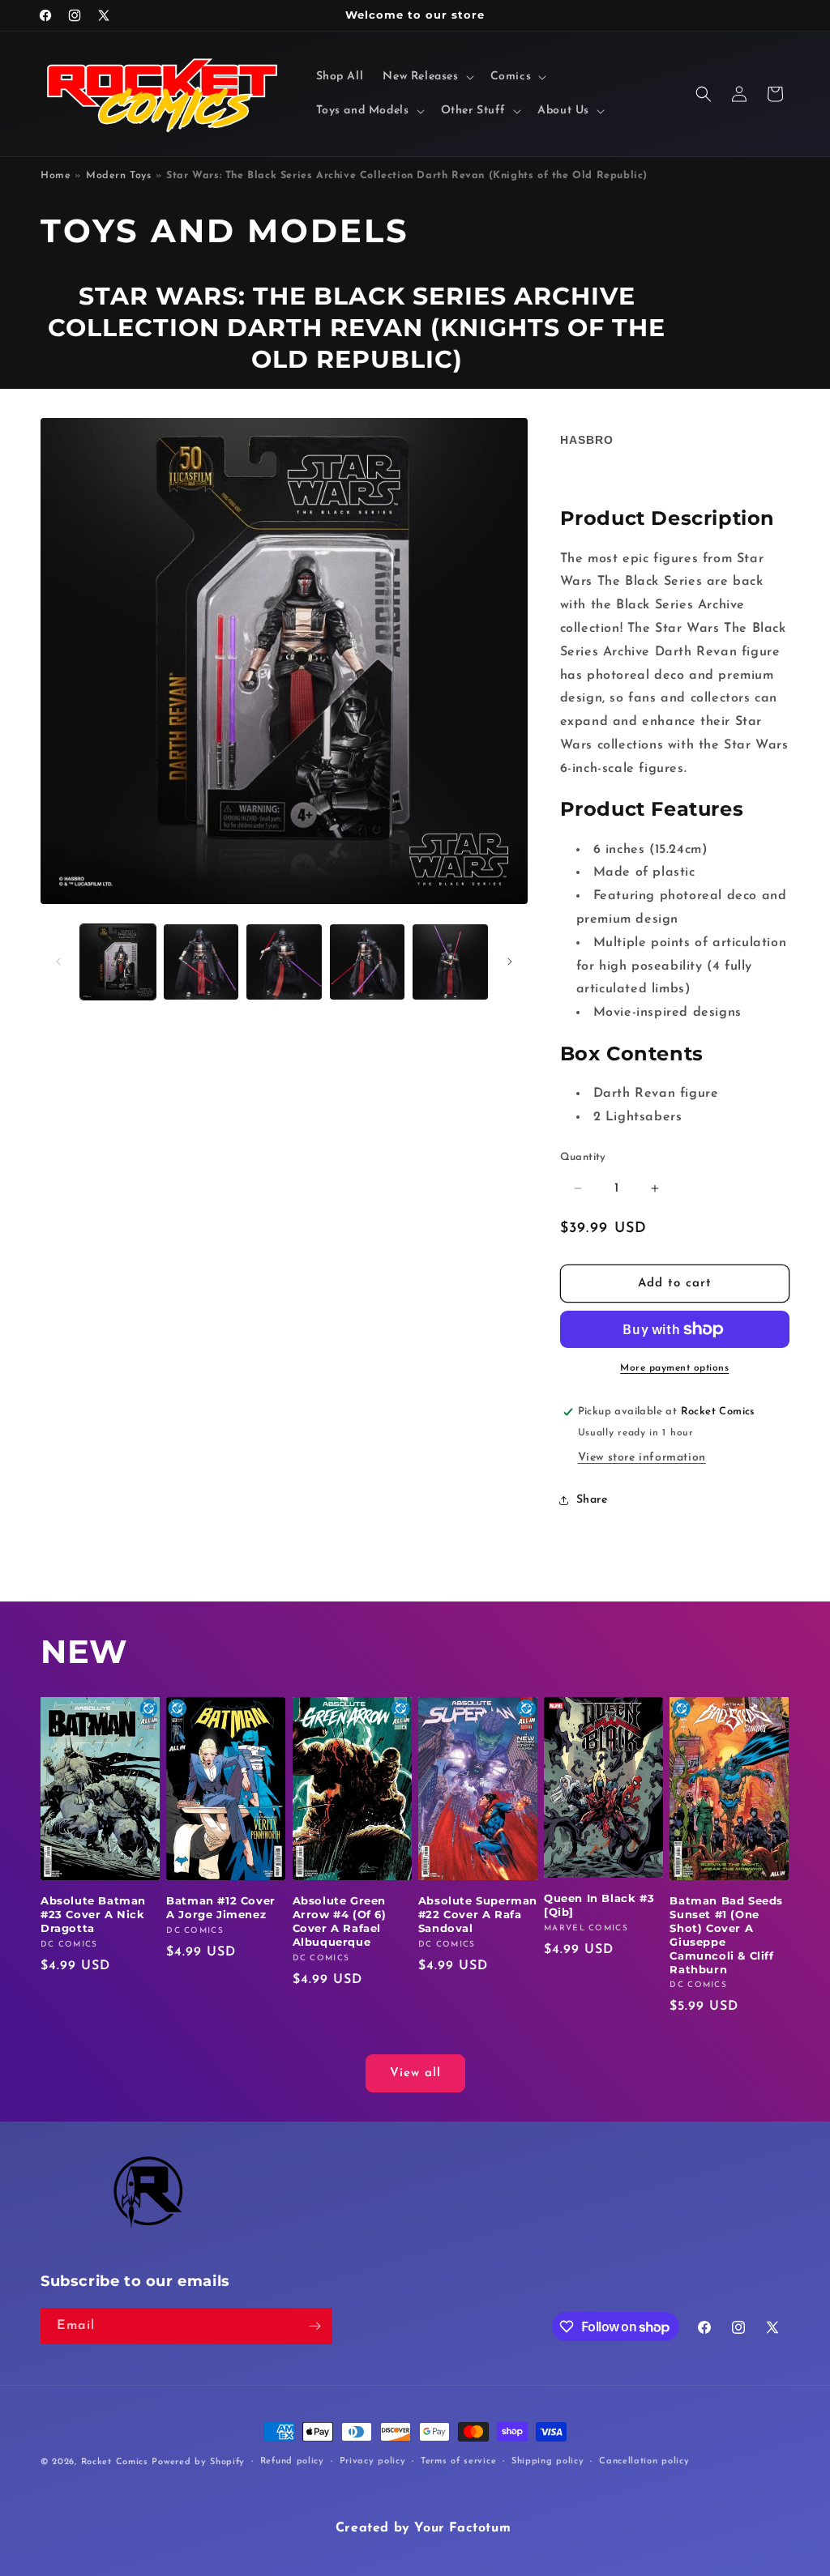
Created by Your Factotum (423, 2528)
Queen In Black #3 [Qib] (599, 1905)
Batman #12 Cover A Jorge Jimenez (221, 1907)
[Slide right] (510, 962)
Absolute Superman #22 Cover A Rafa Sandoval (478, 1914)
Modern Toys (119, 176)
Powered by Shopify (198, 2462)
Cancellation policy (644, 2461)
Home (56, 176)
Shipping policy (548, 2461)
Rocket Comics (115, 2462)
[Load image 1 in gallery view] (118, 962)
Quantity (583, 1157)
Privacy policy (373, 2461)
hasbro (587, 440)
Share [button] (592, 1500)
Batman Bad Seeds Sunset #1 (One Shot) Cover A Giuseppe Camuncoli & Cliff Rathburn (726, 1934)
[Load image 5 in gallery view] (450, 962)
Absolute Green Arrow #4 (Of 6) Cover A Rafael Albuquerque (340, 1921)
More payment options (674, 1368)
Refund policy (292, 2461)
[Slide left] (58, 962)
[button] (426, 77)
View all (415, 2073)
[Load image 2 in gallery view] (201, 962)
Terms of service (458, 2461)
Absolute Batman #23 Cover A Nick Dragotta (93, 1914)
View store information (642, 1458)
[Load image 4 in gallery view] (368, 962)
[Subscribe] (314, 2326)
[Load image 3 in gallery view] (284, 962)
